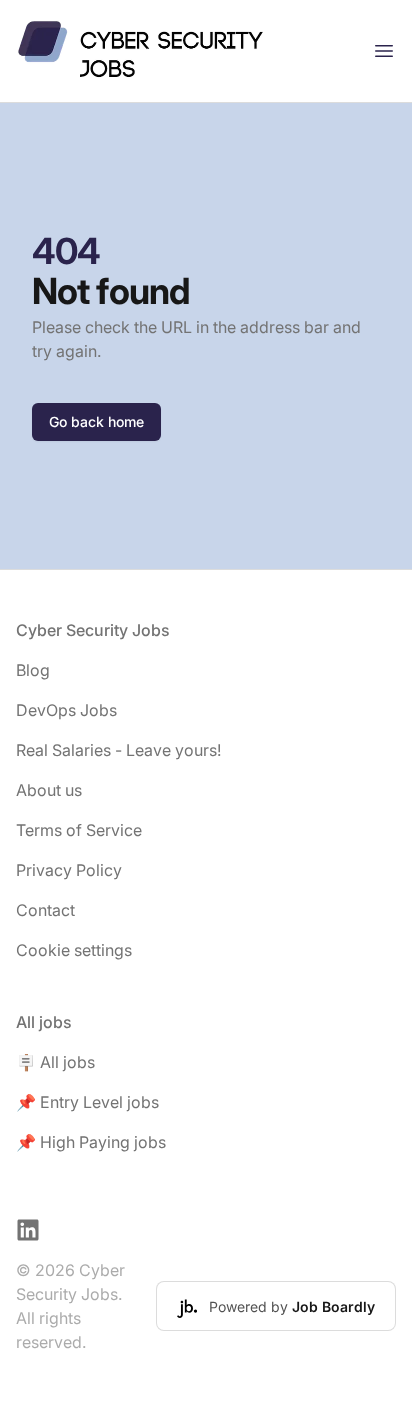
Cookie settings (74, 950)
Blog (33, 670)
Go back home (96, 421)
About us (49, 790)
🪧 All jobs (55, 1062)
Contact (45, 910)
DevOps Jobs (66, 710)
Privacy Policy (69, 870)
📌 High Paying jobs (91, 1142)
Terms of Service (79, 830)
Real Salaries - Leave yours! (118, 750)
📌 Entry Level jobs (87, 1102)
